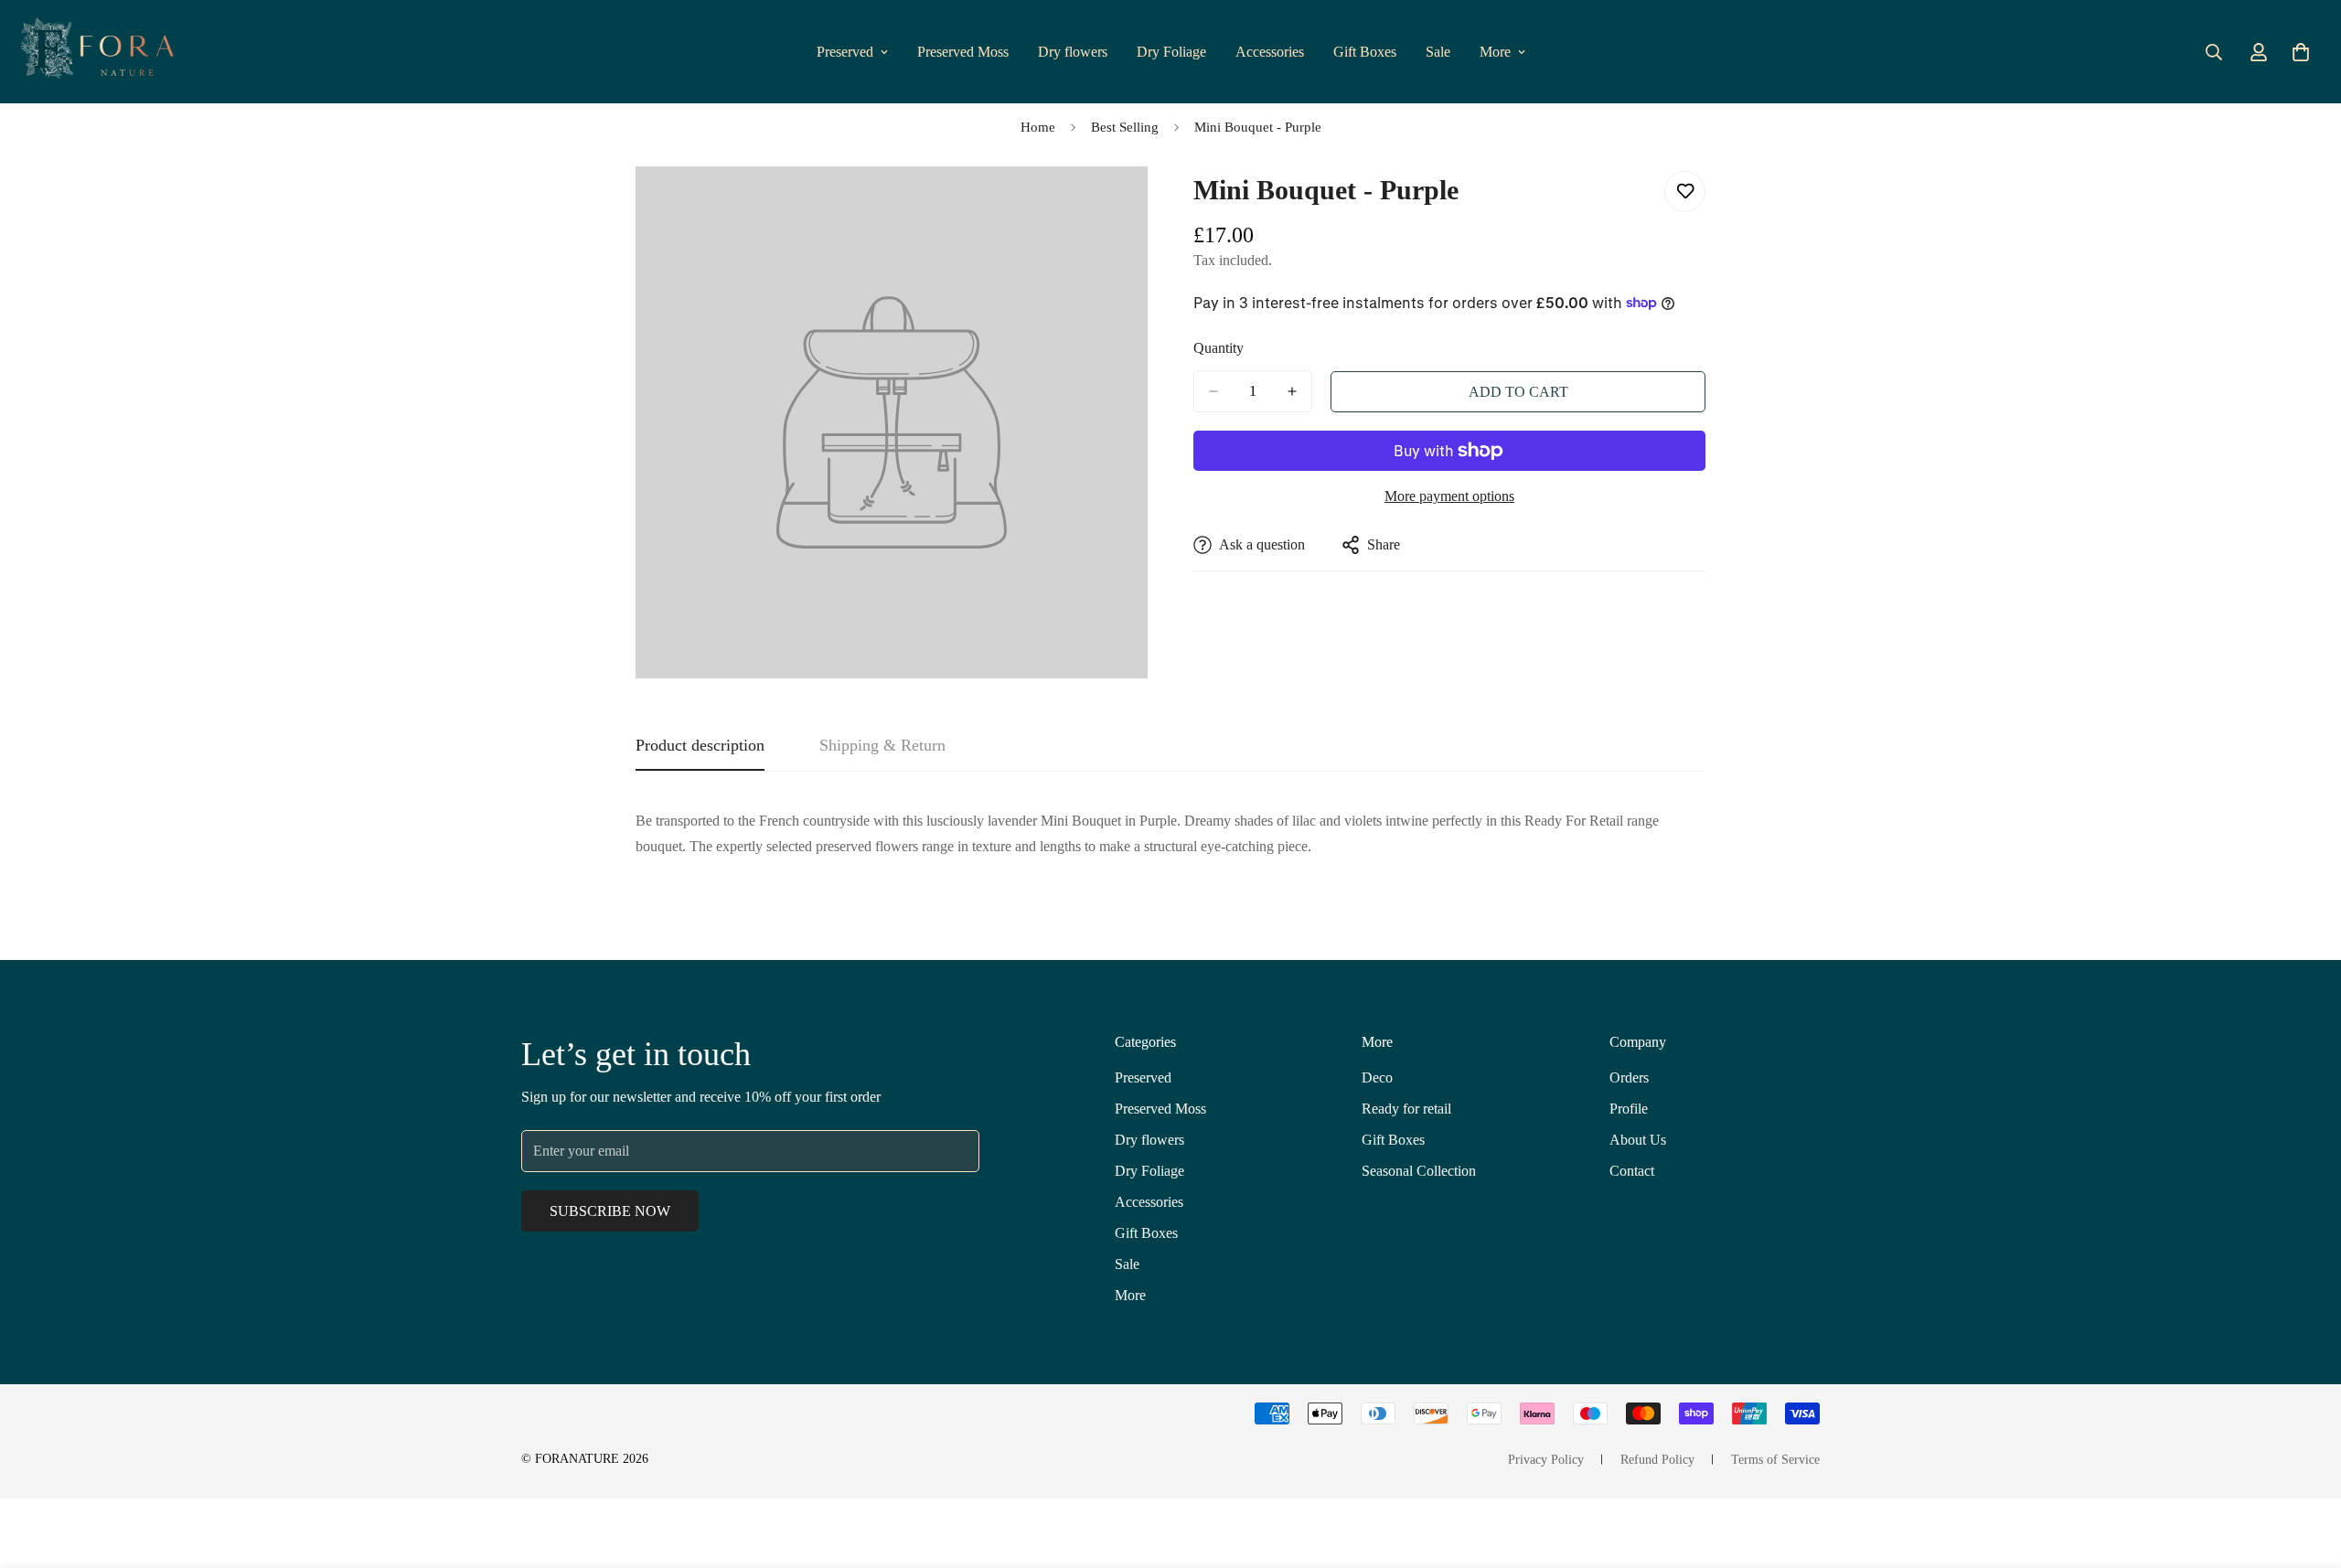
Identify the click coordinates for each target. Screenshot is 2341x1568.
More (1495, 52)
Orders (1629, 1077)
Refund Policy (1657, 1460)
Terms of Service (1775, 1460)
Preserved (845, 52)
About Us (1638, 1140)
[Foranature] (96, 52)
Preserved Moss (963, 52)
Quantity (1219, 348)
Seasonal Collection (1419, 1171)
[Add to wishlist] (1685, 192)
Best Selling (1125, 127)
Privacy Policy (1546, 1460)
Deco (1377, 1077)
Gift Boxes (1365, 52)
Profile (1629, 1109)
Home (1038, 127)
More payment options (1449, 496)
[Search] (2214, 52)
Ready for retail (1406, 1109)
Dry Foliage (1171, 52)
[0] (2301, 52)
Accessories (1270, 52)
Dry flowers (1073, 52)
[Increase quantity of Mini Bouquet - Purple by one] (1292, 391)
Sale (1438, 52)
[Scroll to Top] (2305, 1468)
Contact (1632, 1171)
